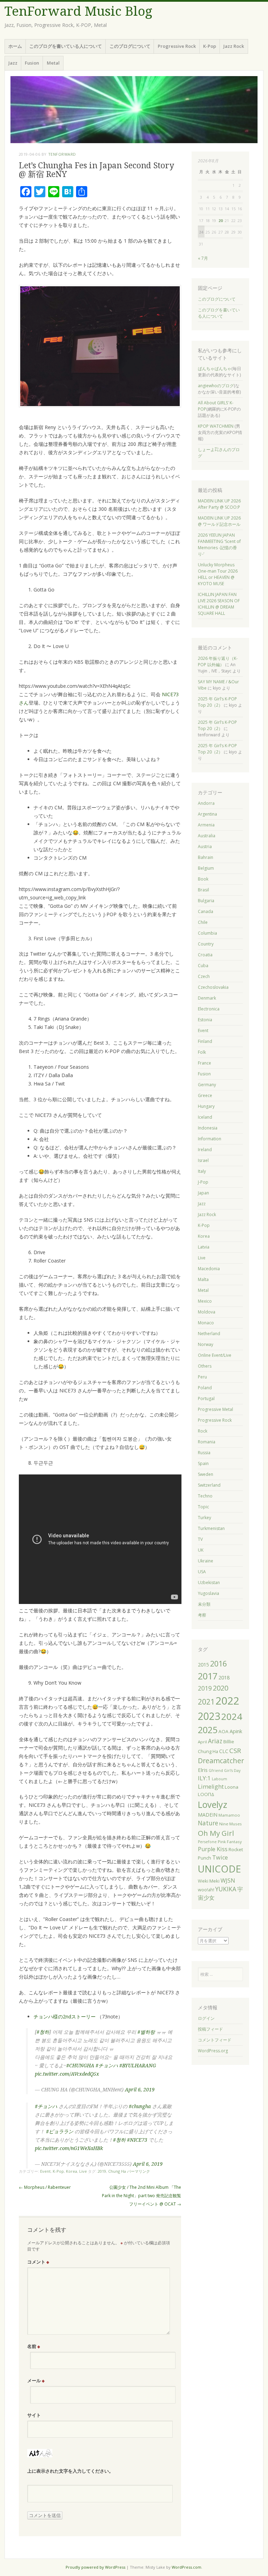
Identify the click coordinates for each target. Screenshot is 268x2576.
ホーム (15, 46)
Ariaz (215, 1741)
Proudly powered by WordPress (95, 2567)
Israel (203, 1160)
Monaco (206, 1323)
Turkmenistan (211, 1528)
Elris (203, 1770)
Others (205, 1366)
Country (206, 944)
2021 (206, 1702)
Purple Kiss (213, 1849)
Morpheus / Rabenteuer (45, 2187)
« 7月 (203, 258)
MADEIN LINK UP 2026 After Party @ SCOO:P (219, 504)
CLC (224, 1751)
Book (203, 879)
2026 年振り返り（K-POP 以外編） (218, 661)
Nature (208, 1823)
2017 (208, 1676)
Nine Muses (230, 1824)
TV (200, 1539)
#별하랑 (146, 2032)
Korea (72, 2171)
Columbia (207, 933)
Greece (205, 1095)
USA (202, 1572)
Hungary (206, 1106)
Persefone (207, 1842)
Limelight (211, 1787)
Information (210, 1139)
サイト (34, 2415)
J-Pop (203, 1182)
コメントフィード (215, 2040)
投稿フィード (210, 2029)
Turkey (204, 1518)
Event (45, 2171)
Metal (53, 63)
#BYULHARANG (138, 2066)
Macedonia (209, 1269)
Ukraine (206, 1561)
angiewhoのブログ (216, 386)
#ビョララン (60, 2132)
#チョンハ (107, 2066)
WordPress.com (187, 2567)
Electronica (209, 1009)
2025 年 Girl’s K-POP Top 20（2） (217, 702)
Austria (205, 847)
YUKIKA (226, 1889)
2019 (102, 2171)
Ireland (205, 1150)
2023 (209, 1716)
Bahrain (206, 857)
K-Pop (210, 46)
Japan (203, 1193)
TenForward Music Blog (78, 11)
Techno (205, 1496)
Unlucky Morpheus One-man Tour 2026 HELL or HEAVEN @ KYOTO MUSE (218, 574)
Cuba (203, 966)
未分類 (204, 1604)
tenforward (62, 154)
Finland (205, 1041)
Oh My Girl (216, 1833)
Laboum (219, 1779)
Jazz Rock (234, 46)
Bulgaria (206, 901)
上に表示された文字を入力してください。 (70, 2471)
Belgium (206, 868)
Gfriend (216, 1771)
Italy (202, 1171)
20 (221, 220)
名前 (34, 2346)
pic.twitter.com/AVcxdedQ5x (67, 2074)
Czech (204, 976)
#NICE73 (137, 2140)
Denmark (207, 998)
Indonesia (208, 1128)
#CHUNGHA (80, 2066)
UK (201, 1550)
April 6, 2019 (140, 2090)
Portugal (206, 1399)
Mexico (205, 1301)
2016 (218, 1664)
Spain (203, 1463)
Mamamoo (229, 1815)
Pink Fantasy (230, 1842)
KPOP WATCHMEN (216, 426)
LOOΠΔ (206, 1794)
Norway (206, 1344)
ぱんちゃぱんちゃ (215, 369)
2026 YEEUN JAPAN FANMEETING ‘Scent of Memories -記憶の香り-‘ (219, 544)
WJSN (228, 1881)
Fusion (32, 63)
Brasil (203, 890)
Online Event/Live (215, 1355)
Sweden (206, 1474)
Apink (236, 1731)
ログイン (206, 2018)
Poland (205, 1388)
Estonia (205, 1020)
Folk (202, 1052)
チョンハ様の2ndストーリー (65, 2016)
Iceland (205, 1117)
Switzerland (209, 1485)
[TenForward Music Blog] (134, 110)
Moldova (207, 1312)
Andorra (206, 803)
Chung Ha (117, 2171)
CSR (235, 1750)
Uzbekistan (209, 1583)
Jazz (13, 63)
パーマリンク (139, 2171)
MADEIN (208, 1815)
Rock (203, 1431)
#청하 (43, 2032)
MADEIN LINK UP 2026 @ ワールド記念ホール (219, 521)
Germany (207, 1085)
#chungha (140, 2106)
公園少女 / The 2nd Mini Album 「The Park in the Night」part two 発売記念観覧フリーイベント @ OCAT (142, 2196)
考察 (202, 1615)
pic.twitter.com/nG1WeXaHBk (69, 2148)
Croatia (205, 955)
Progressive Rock (177, 46)
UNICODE (219, 1869)
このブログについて (130, 46)
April (202, 1742)
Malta (203, 1279)
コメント (38, 2262)
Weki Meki (209, 1881)
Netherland (209, 1334)
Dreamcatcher (221, 1761)
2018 (224, 1677)
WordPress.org (213, 2051)
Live (83, 2171)
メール (36, 2380)
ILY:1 (204, 1778)
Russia (204, 1453)
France (204, 1063)
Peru (202, 1377)
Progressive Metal (215, 1409)
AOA (224, 1731)
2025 (208, 1730)
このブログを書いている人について (66, 46)
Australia (207, 836)
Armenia (206, 825)
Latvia (204, 1247)
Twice (220, 1857)
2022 (228, 1701)
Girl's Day (232, 1771)
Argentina (207, 814)
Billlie (229, 1742)
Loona (232, 1787)
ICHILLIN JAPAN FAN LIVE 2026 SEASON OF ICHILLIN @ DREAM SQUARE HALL (219, 604)
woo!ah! (206, 1890)
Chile (203, 922)
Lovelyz (213, 1804)
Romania (207, 1442)
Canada (206, 911)
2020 (221, 1688)
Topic (203, 1507)
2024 (232, 1716)
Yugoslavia (209, 1593)
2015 (203, 1665)
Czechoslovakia (213, 987)
